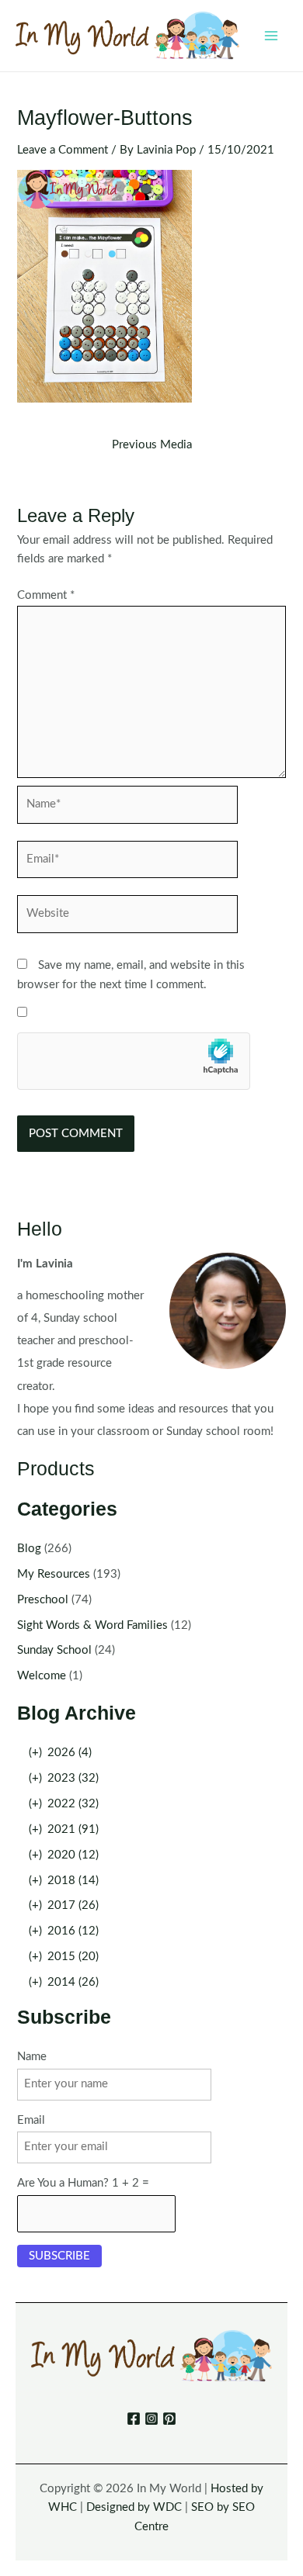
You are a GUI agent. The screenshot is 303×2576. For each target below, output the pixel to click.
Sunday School (54, 1650)
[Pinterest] (169, 2419)
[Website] (127, 917)
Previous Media (152, 445)
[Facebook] (134, 2419)
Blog (29, 1549)
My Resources (54, 1574)
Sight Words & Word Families (92, 1625)
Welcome (42, 1676)
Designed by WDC (134, 2507)
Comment (46, 595)
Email (31, 2120)
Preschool (43, 1600)
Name (32, 2057)
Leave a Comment (63, 150)
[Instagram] (151, 2419)
